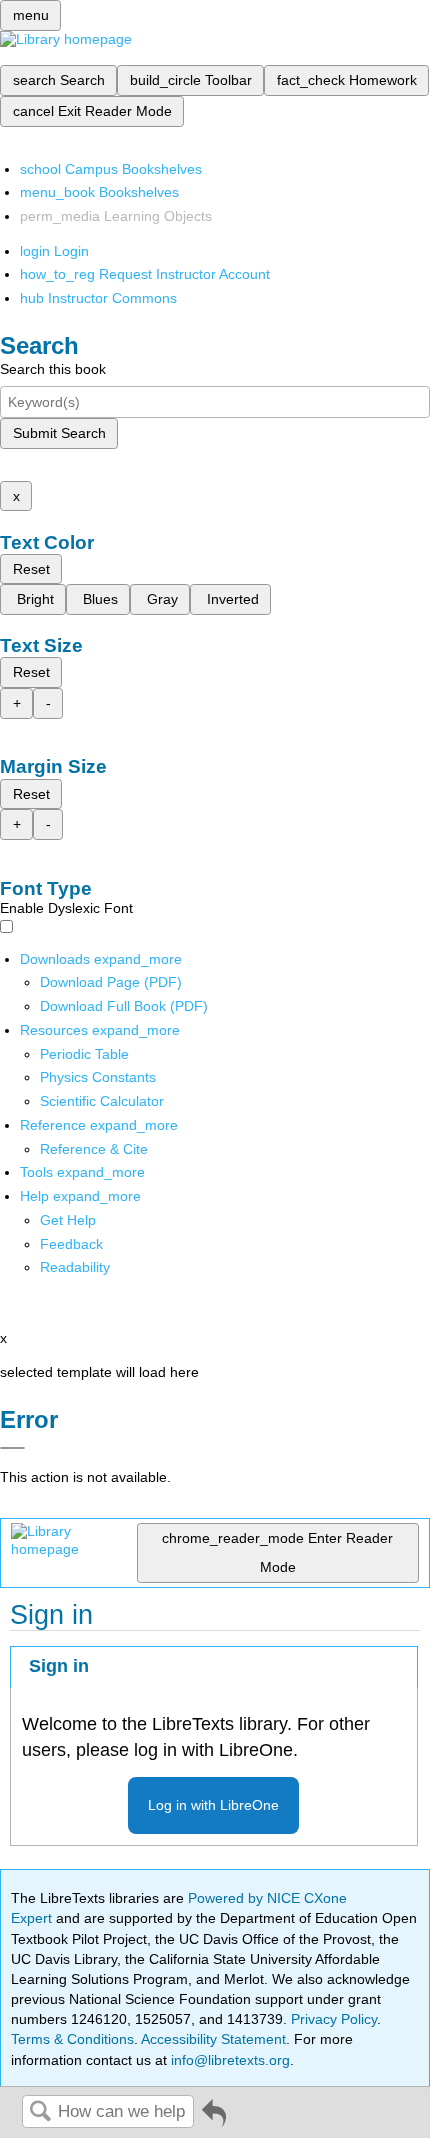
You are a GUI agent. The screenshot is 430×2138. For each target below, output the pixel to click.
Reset (31, 569)
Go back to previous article (214, 2120)
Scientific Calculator (102, 1101)
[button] (71, 1244)
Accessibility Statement (213, 2039)
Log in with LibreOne (213, 1805)
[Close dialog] (12, 1448)
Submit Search (59, 433)
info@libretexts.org (228, 2060)
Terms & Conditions (72, 2039)
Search (40, 2112)
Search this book (53, 369)
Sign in (59, 1666)
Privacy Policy (334, 2019)
